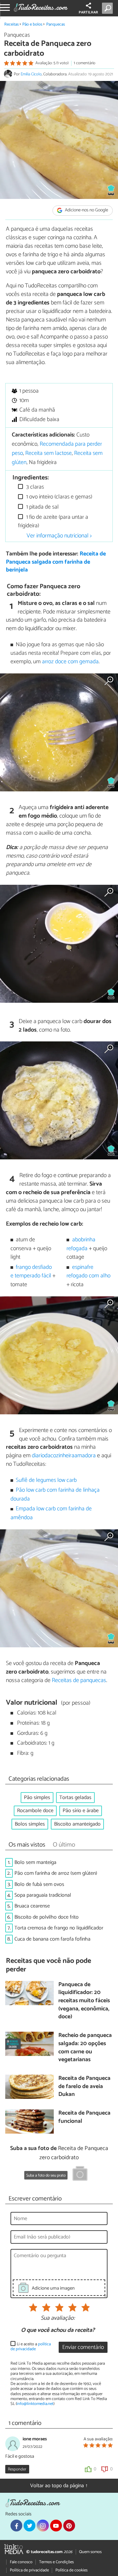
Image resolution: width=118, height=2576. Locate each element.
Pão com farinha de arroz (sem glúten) (56, 1873)
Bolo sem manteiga (35, 1862)
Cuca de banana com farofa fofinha (52, 1939)
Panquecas (56, 24)
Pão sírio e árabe (81, 1811)
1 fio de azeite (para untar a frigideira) (53, 522)
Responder (17, 2469)
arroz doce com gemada (70, 662)
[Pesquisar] (109, 8)
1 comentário (85, 63)
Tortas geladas (75, 1798)
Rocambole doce (35, 1811)
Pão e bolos (32, 24)
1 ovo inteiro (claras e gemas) (59, 497)
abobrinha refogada (81, 1244)
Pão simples (37, 1798)
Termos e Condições (56, 2562)
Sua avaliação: (58, 2318)
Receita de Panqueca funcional (84, 2117)
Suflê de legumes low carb (46, 1480)
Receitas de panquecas (79, 1680)
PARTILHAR (88, 12)
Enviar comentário (83, 2347)
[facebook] (16, 2526)
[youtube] (56, 2526)
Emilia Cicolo (31, 74)
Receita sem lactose (49, 453)
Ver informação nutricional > (59, 536)
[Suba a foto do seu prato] (80, 2175)
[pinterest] (69, 2526)
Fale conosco (21, 2562)
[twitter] (29, 2526)
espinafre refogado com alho (88, 1272)
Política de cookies (71, 2570)
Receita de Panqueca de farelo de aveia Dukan (84, 2087)
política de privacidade (31, 2347)
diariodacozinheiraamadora (64, 1456)
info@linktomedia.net (35, 2404)
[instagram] (43, 2526)
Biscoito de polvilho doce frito (47, 1917)
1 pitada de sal (42, 507)
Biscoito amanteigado (77, 1824)
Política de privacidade (29, 2570)
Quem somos (90, 2552)
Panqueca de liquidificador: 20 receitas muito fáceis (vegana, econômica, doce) (84, 2001)
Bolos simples (30, 1824)
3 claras (34, 487)
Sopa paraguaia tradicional (43, 1895)
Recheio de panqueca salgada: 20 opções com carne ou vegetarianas (85, 2048)
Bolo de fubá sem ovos (39, 1884)
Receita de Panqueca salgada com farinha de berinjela (56, 562)
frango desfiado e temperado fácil (31, 1272)
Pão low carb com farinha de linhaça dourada (55, 1494)
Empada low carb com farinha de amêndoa (51, 1513)
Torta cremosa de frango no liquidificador (59, 1928)
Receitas (11, 24)
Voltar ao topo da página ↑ (59, 2486)
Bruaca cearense (32, 1906)
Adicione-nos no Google (86, 211)
